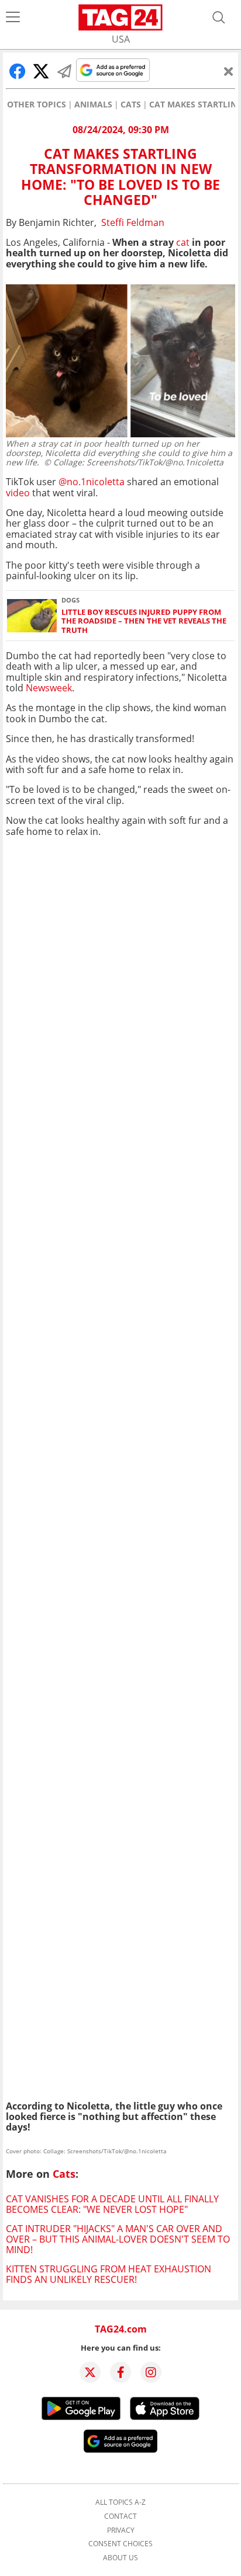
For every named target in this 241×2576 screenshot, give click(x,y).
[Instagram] (151, 2372)
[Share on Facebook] (18, 71)
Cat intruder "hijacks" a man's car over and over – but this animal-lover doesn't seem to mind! (118, 2239)
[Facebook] (120, 2372)
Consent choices (120, 2544)
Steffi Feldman (133, 222)
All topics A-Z (120, 2502)
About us (120, 2558)
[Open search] (219, 18)
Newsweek (49, 688)
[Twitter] (90, 2372)
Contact (120, 2516)
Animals (93, 105)
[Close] (229, 71)
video (18, 493)
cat (183, 242)
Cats (131, 105)
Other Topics (37, 105)
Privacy (121, 2530)
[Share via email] (64, 71)
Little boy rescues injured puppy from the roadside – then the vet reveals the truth (144, 621)
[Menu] (13, 18)
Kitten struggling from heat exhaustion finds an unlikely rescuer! (109, 2274)
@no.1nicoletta (92, 482)
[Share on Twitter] (41, 71)
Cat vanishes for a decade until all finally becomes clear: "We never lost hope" (112, 2204)
